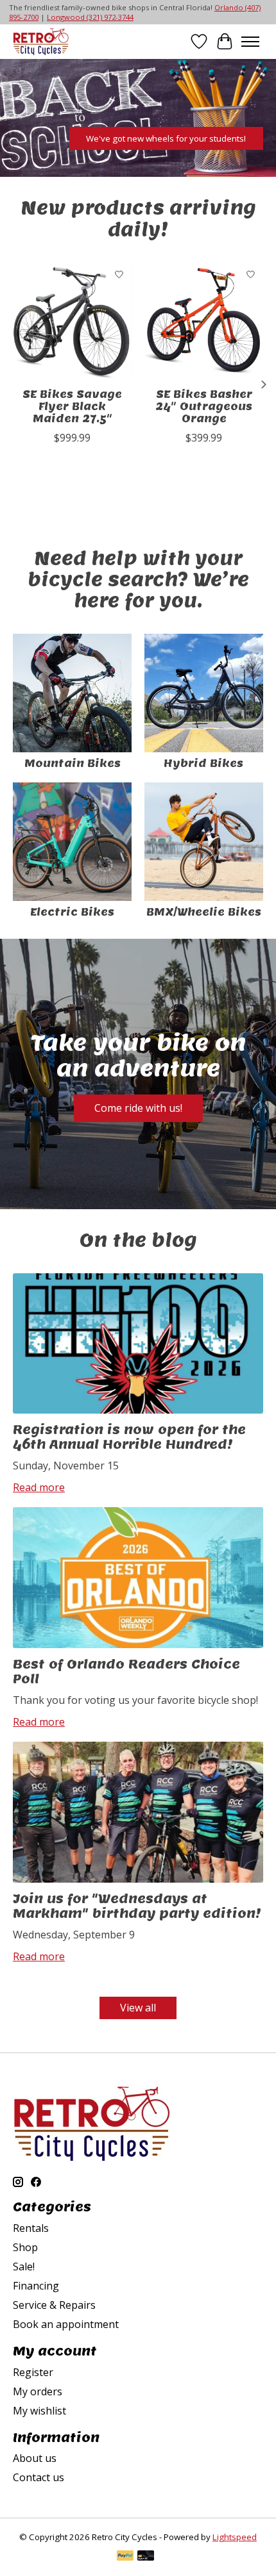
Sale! (24, 2266)
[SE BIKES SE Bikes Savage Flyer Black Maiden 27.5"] (72, 321)
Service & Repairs (54, 2305)
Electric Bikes (72, 912)
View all (138, 2008)
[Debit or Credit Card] (146, 2557)
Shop (25, 2247)
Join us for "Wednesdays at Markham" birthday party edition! (137, 1906)
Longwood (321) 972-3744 (90, 17)
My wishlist (39, 2411)
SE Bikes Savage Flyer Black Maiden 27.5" (72, 407)
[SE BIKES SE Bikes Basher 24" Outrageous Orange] (204, 321)
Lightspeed (235, 2537)
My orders (38, 2391)
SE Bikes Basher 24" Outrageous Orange (204, 407)
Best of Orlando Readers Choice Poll (126, 1672)
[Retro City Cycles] (41, 41)
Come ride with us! (138, 1108)
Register (33, 2372)
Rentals (31, 2228)
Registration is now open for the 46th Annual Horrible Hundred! (129, 1437)
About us (35, 2458)
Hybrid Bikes (203, 764)
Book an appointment (66, 2324)
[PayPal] (125, 2557)
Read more (39, 1487)
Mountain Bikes (73, 764)
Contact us (39, 2477)
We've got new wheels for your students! (166, 138)
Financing (36, 2286)
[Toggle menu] (250, 42)
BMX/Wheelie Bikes (204, 912)
